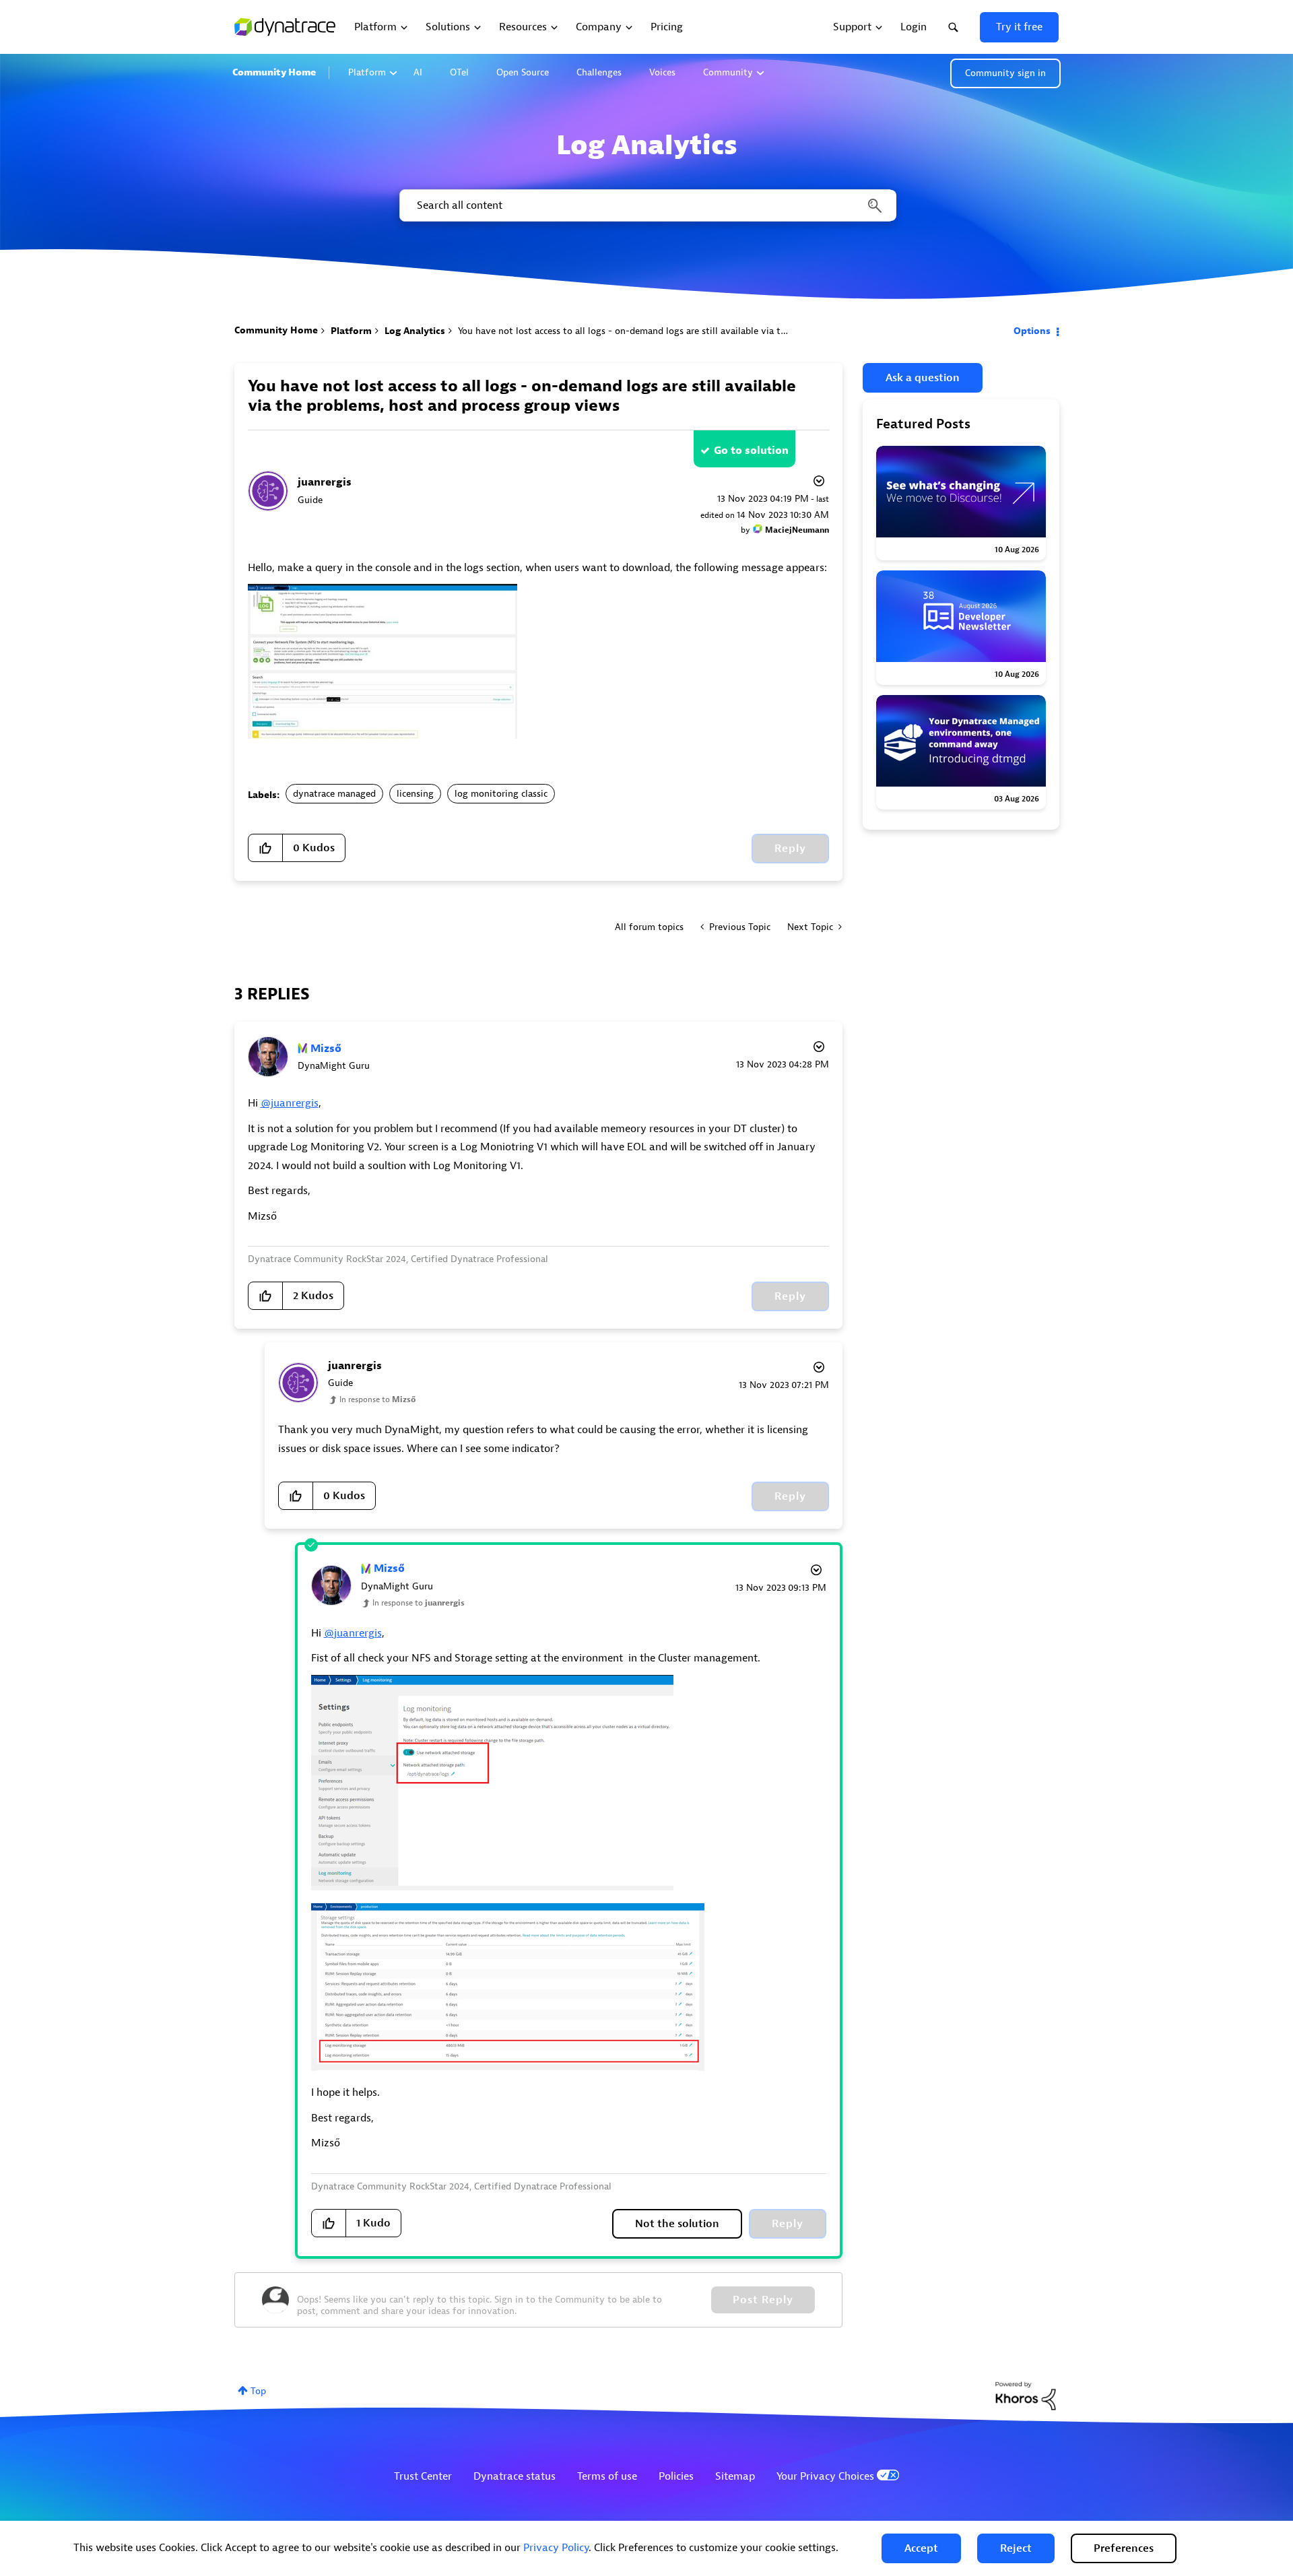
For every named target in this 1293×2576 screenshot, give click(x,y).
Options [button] (1032, 331)
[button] (921, 2548)
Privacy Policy (556, 2548)
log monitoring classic (501, 794)
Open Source (523, 72)
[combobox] (647, 205)
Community (728, 72)
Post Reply (763, 2300)
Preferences (1124, 2548)
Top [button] (258, 2391)
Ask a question (923, 378)
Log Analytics (415, 331)
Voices (662, 72)
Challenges (599, 72)
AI (418, 72)
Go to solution (751, 451)
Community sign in (1005, 73)
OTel (459, 72)
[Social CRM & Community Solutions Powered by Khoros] (1026, 2395)
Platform (367, 72)
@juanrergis (290, 1103)
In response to (377, 1399)
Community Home (274, 72)
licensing (415, 794)
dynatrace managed (334, 794)
